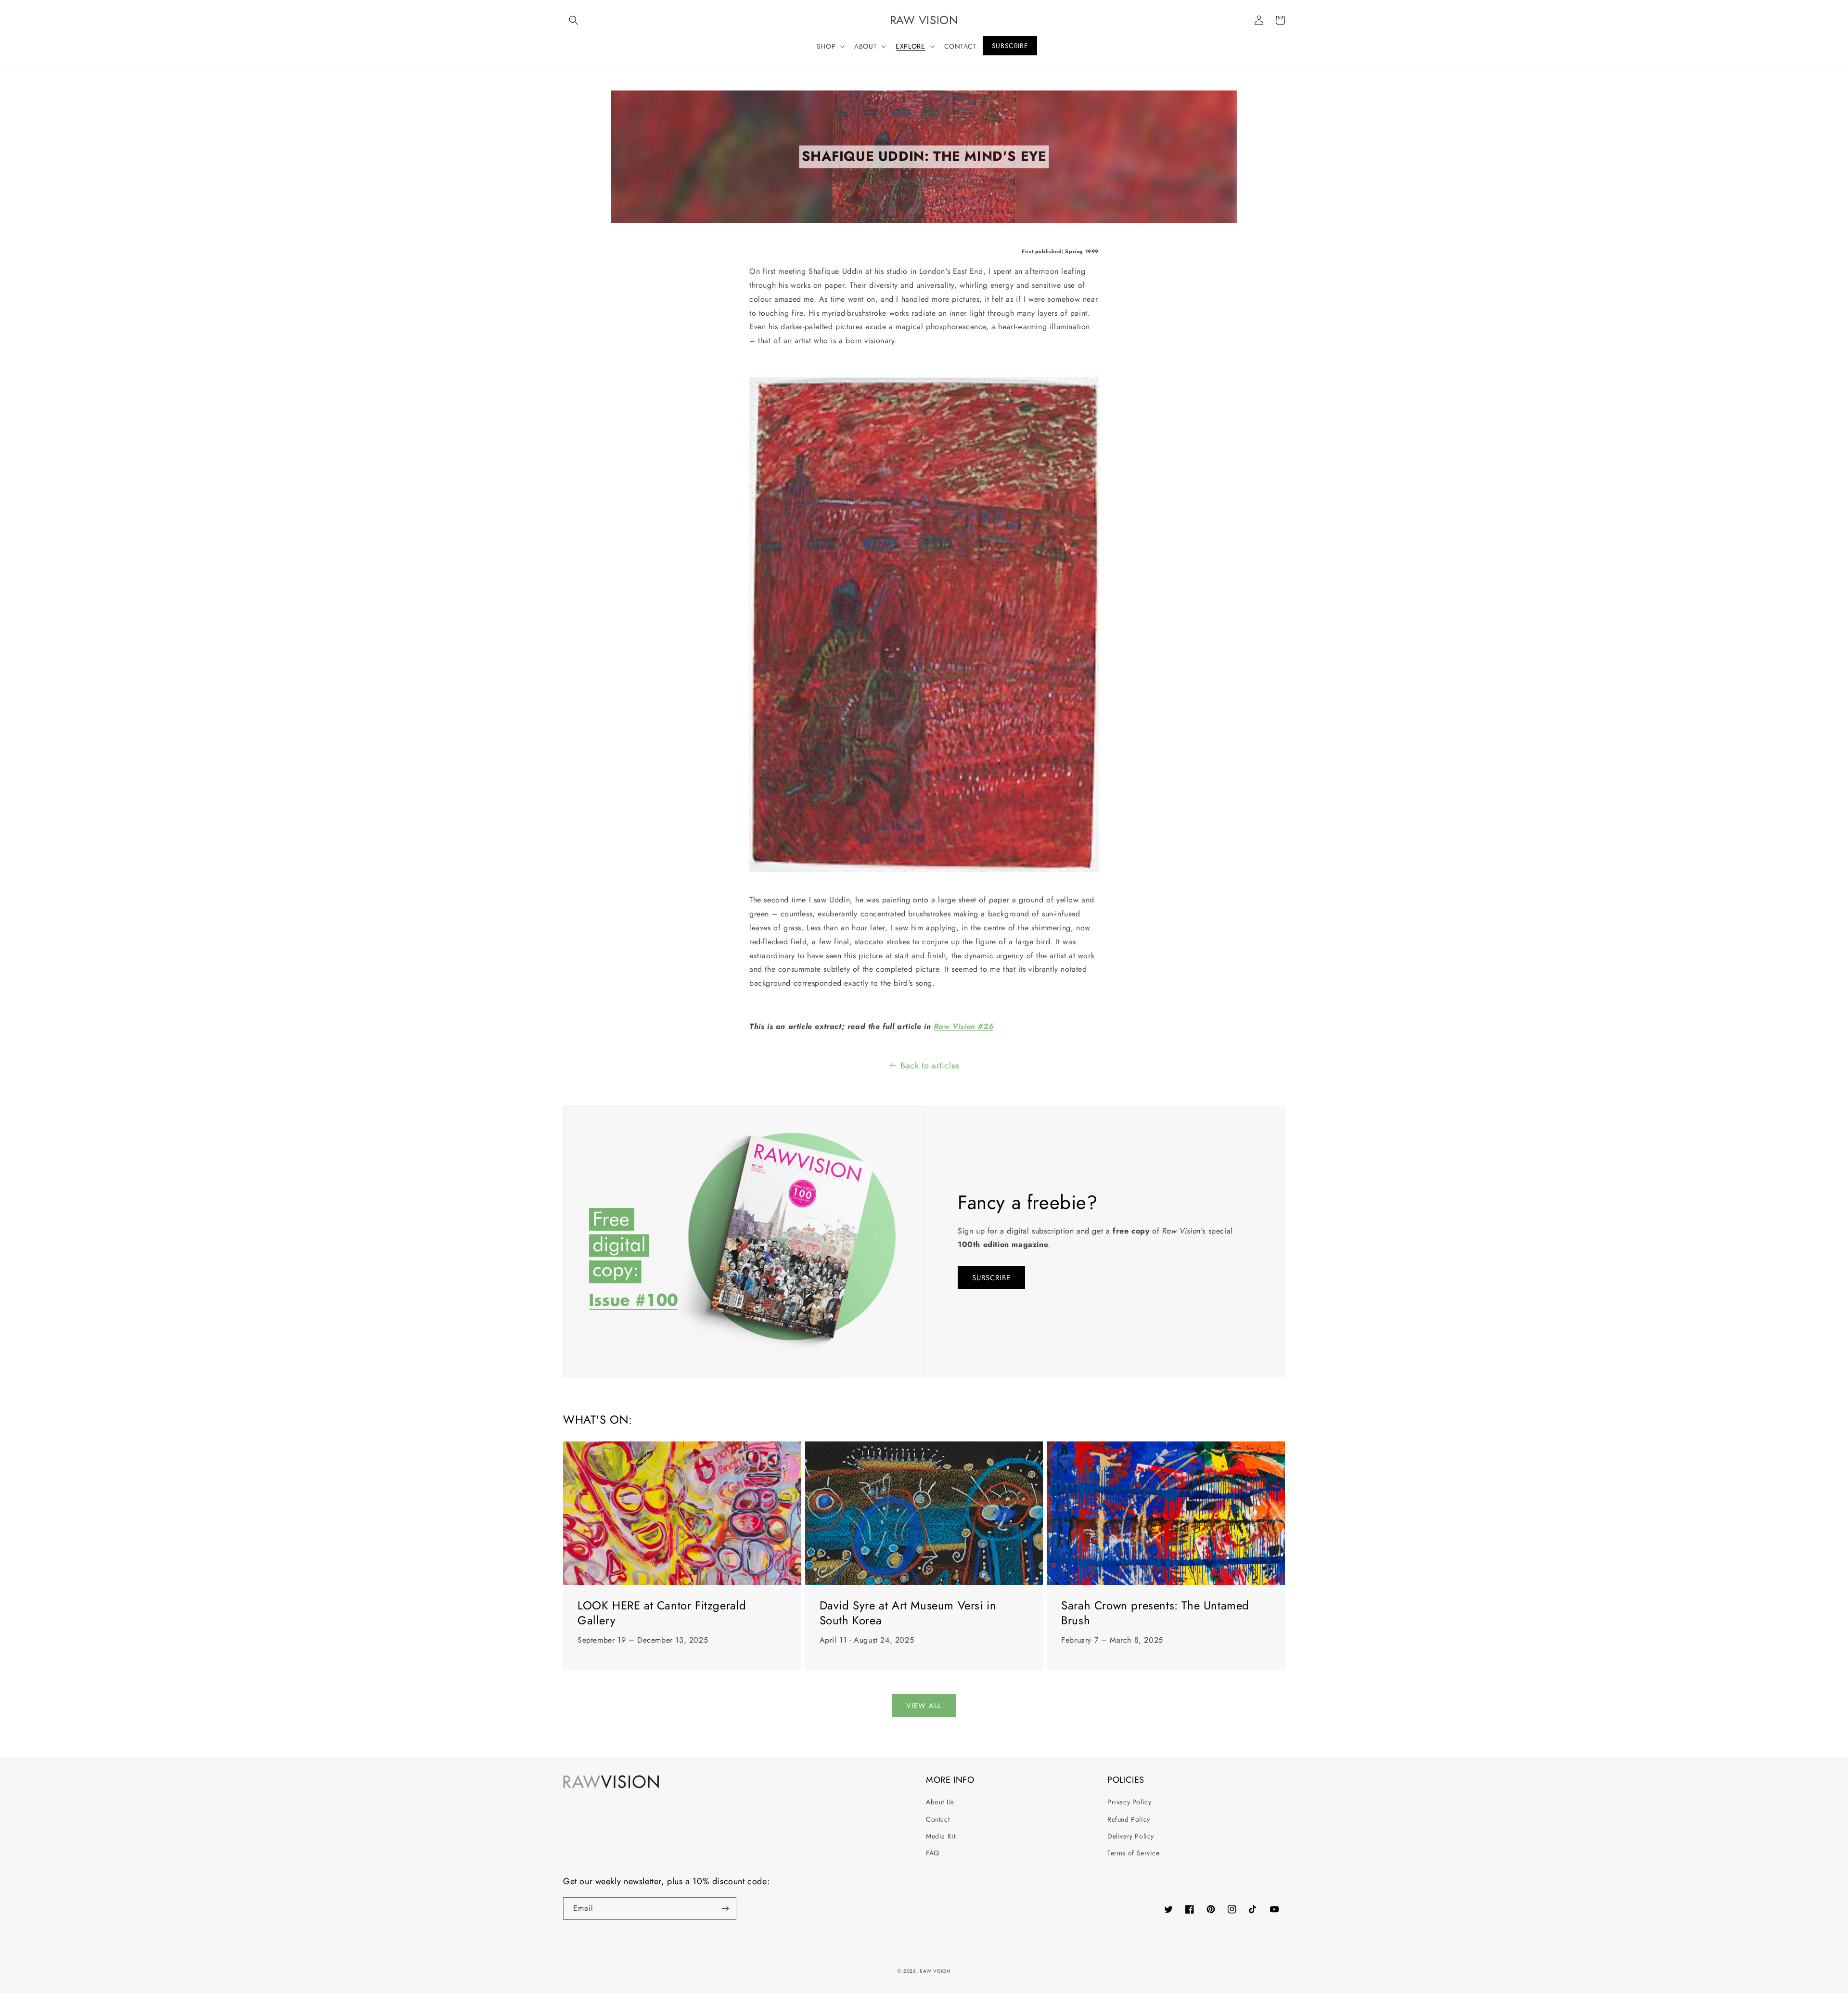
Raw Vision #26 (963, 1026)
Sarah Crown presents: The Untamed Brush (1155, 1613)
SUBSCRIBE (991, 1278)
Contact (938, 1819)
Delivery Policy (1131, 1836)
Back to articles (930, 1066)
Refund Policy (1129, 1819)
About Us (940, 1802)
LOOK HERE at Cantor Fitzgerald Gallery (662, 1613)
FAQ (933, 1853)
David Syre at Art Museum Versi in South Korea (908, 1613)
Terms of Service (1134, 1853)
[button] (574, 20)
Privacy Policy (1129, 1802)
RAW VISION (935, 1971)
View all (924, 1706)
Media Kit (941, 1836)
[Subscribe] (725, 1909)
